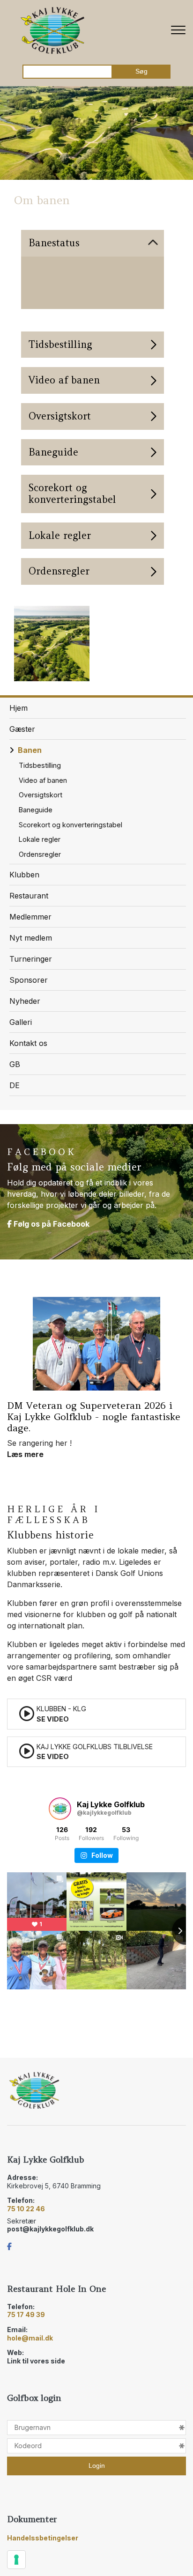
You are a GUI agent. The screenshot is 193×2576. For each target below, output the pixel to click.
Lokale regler (40, 839)
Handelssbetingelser (43, 2538)
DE (15, 1085)
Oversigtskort (41, 795)
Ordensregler (40, 854)
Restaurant (29, 896)
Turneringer (31, 959)
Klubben (24, 875)
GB (15, 1064)
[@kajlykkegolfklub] (60, 1809)
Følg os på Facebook (51, 1224)
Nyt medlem (31, 938)
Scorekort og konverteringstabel (71, 825)
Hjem (19, 708)
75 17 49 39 (26, 2315)
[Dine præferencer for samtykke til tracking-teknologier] (16, 2560)
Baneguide (36, 810)
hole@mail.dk (30, 2338)
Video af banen (43, 780)
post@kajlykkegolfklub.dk (50, 2229)
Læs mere (25, 1338)
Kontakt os (28, 1043)
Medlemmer (30, 917)
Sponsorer (29, 980)
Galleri (21, 1022)
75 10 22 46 (26, 2209)
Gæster (22, 729)
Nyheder (25, 1001)
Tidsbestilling (40, 765)
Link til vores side (36, 2361)
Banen (30, 750)
